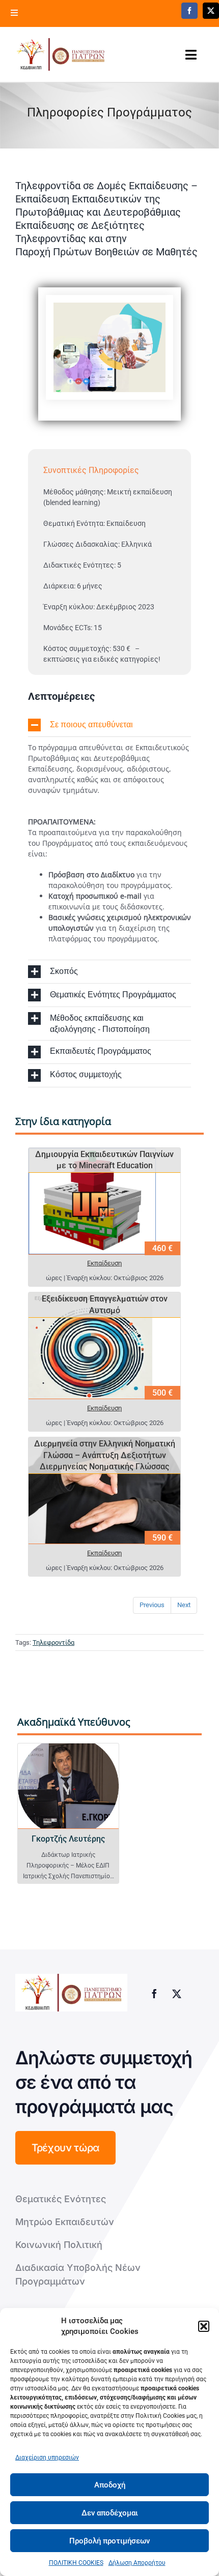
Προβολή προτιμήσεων (109, 2541)
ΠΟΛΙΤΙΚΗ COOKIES (76, 2563)
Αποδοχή (110, 2485)
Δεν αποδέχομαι (110, 2513)
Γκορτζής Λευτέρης (68, 1839)
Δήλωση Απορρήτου (137, 2563)
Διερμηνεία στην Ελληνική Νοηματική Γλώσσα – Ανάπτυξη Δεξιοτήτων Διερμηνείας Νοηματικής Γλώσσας (105, 1455)
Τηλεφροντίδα (53, 1642)
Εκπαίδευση (104, 1263)
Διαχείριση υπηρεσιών (47, 2457)
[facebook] (189, 11)
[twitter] (211, 11)
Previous (152, 1605)
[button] (204, 2326)
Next (184, 1605)
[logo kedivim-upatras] (61, 54)
